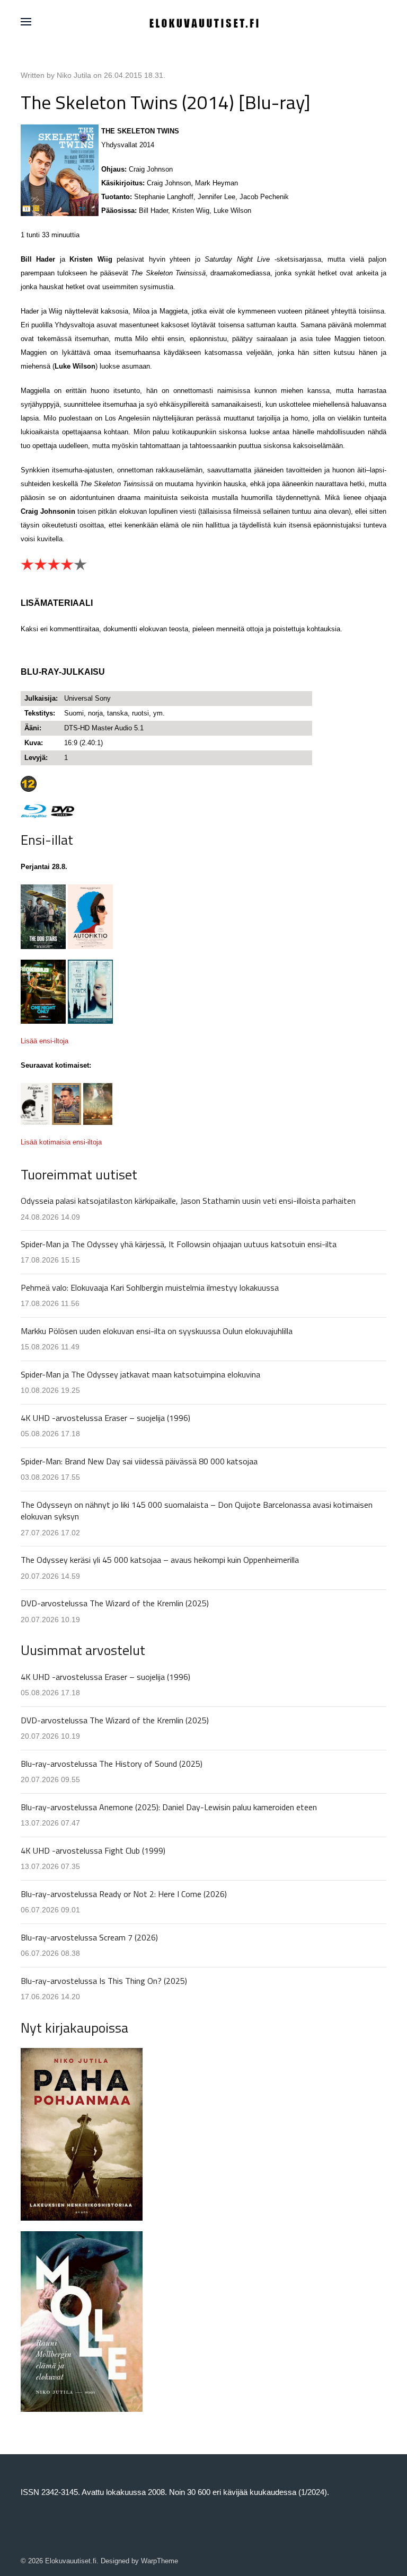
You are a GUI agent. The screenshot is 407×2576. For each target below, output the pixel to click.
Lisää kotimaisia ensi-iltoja (61, 1142)
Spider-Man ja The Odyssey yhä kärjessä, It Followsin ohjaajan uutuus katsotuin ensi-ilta (179, 1244)
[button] (26, 22)
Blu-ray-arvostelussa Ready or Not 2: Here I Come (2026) (124, 1894)
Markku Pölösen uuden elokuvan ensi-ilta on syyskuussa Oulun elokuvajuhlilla (157, 1331)
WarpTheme (160, 2561)
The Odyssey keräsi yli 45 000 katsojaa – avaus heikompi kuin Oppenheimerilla (160, 1560)
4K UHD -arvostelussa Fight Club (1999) (93, 1850)
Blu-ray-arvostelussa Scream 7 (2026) (89, 1937)
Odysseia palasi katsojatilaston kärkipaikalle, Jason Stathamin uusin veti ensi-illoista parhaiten (188, 1201)
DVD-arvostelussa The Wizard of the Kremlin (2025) (115, 1603)
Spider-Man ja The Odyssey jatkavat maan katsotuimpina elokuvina (140, 1374)
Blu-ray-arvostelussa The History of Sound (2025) (112, 1764)
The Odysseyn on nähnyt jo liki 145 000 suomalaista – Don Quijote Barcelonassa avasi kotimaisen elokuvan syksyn (197, 1510)
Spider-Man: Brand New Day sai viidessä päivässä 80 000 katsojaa (139, 1461)
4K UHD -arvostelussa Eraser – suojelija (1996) (105, 1418)
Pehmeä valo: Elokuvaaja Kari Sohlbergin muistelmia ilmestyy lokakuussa (150, 1287)
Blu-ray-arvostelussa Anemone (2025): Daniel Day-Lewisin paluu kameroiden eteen (169, 1807)
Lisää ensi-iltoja (45, 1041)
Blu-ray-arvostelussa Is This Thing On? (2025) (104, 1981)
